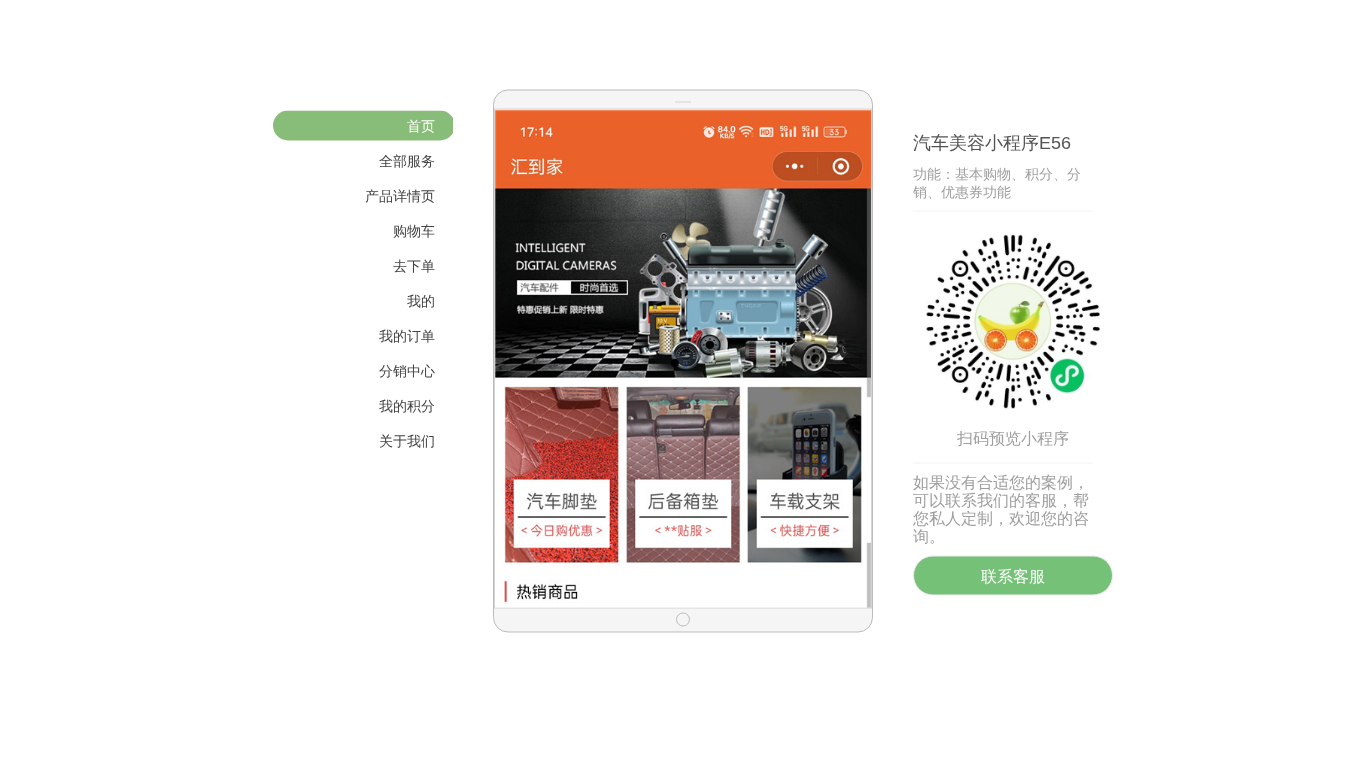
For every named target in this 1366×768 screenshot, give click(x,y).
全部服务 (407, 161)
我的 (421, 301)
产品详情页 (400, 196)
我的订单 (407, 336)
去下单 (414, 266)
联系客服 (1013, 576)
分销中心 (407, 371)
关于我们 (407, 441)
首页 (421, 126)
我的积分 (407, 406)
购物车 (414, 231)
